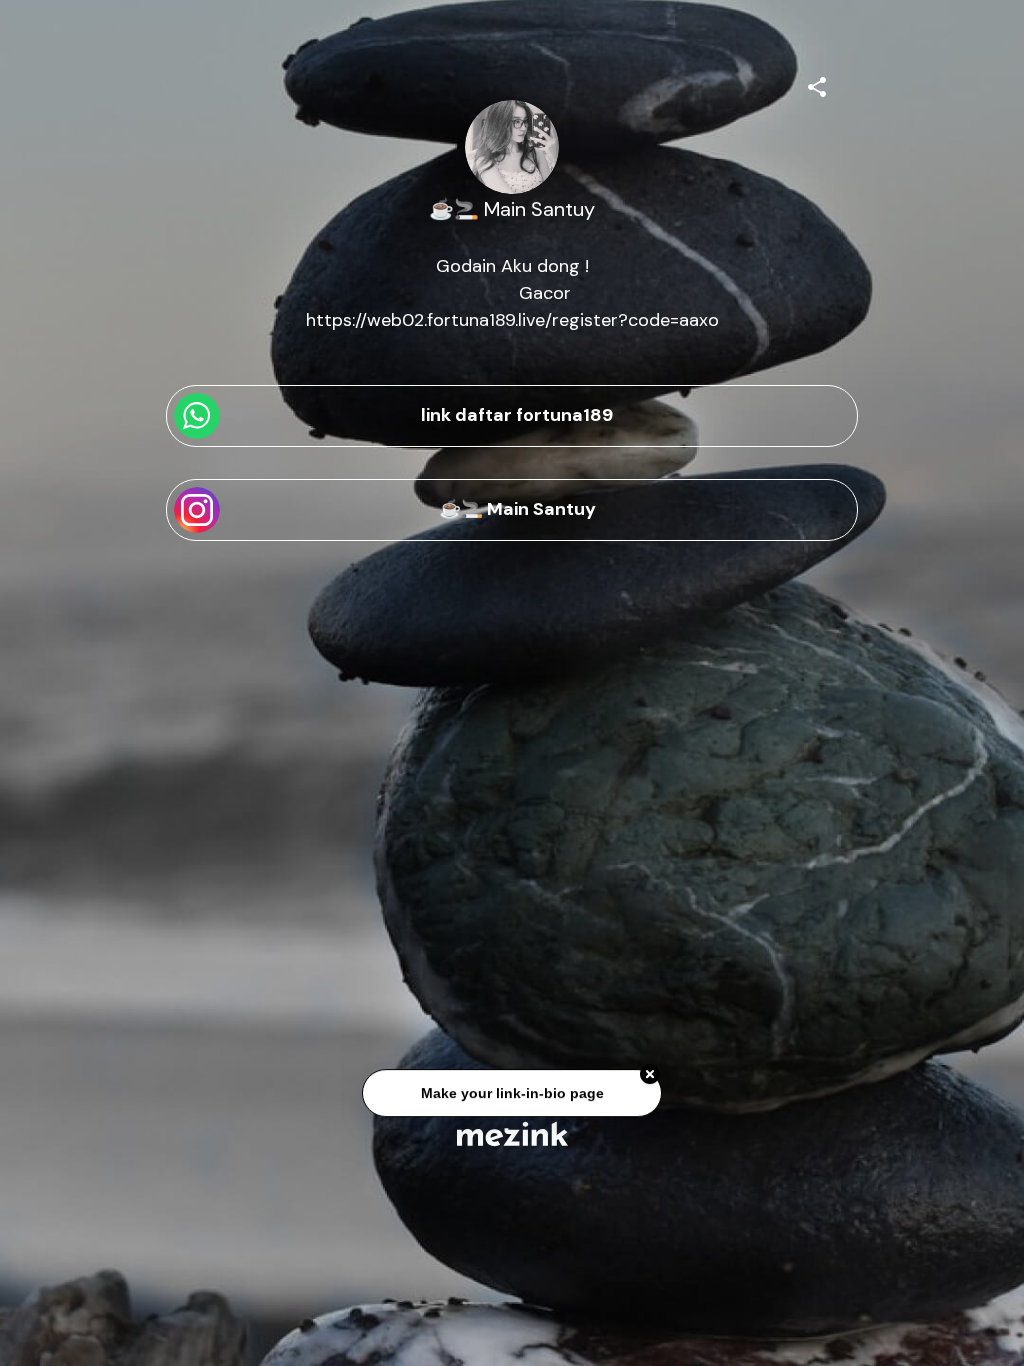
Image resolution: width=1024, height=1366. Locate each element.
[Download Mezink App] (512, 1133)
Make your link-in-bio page (511, 1096)
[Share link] (817, 84)
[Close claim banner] (650, 1077)
